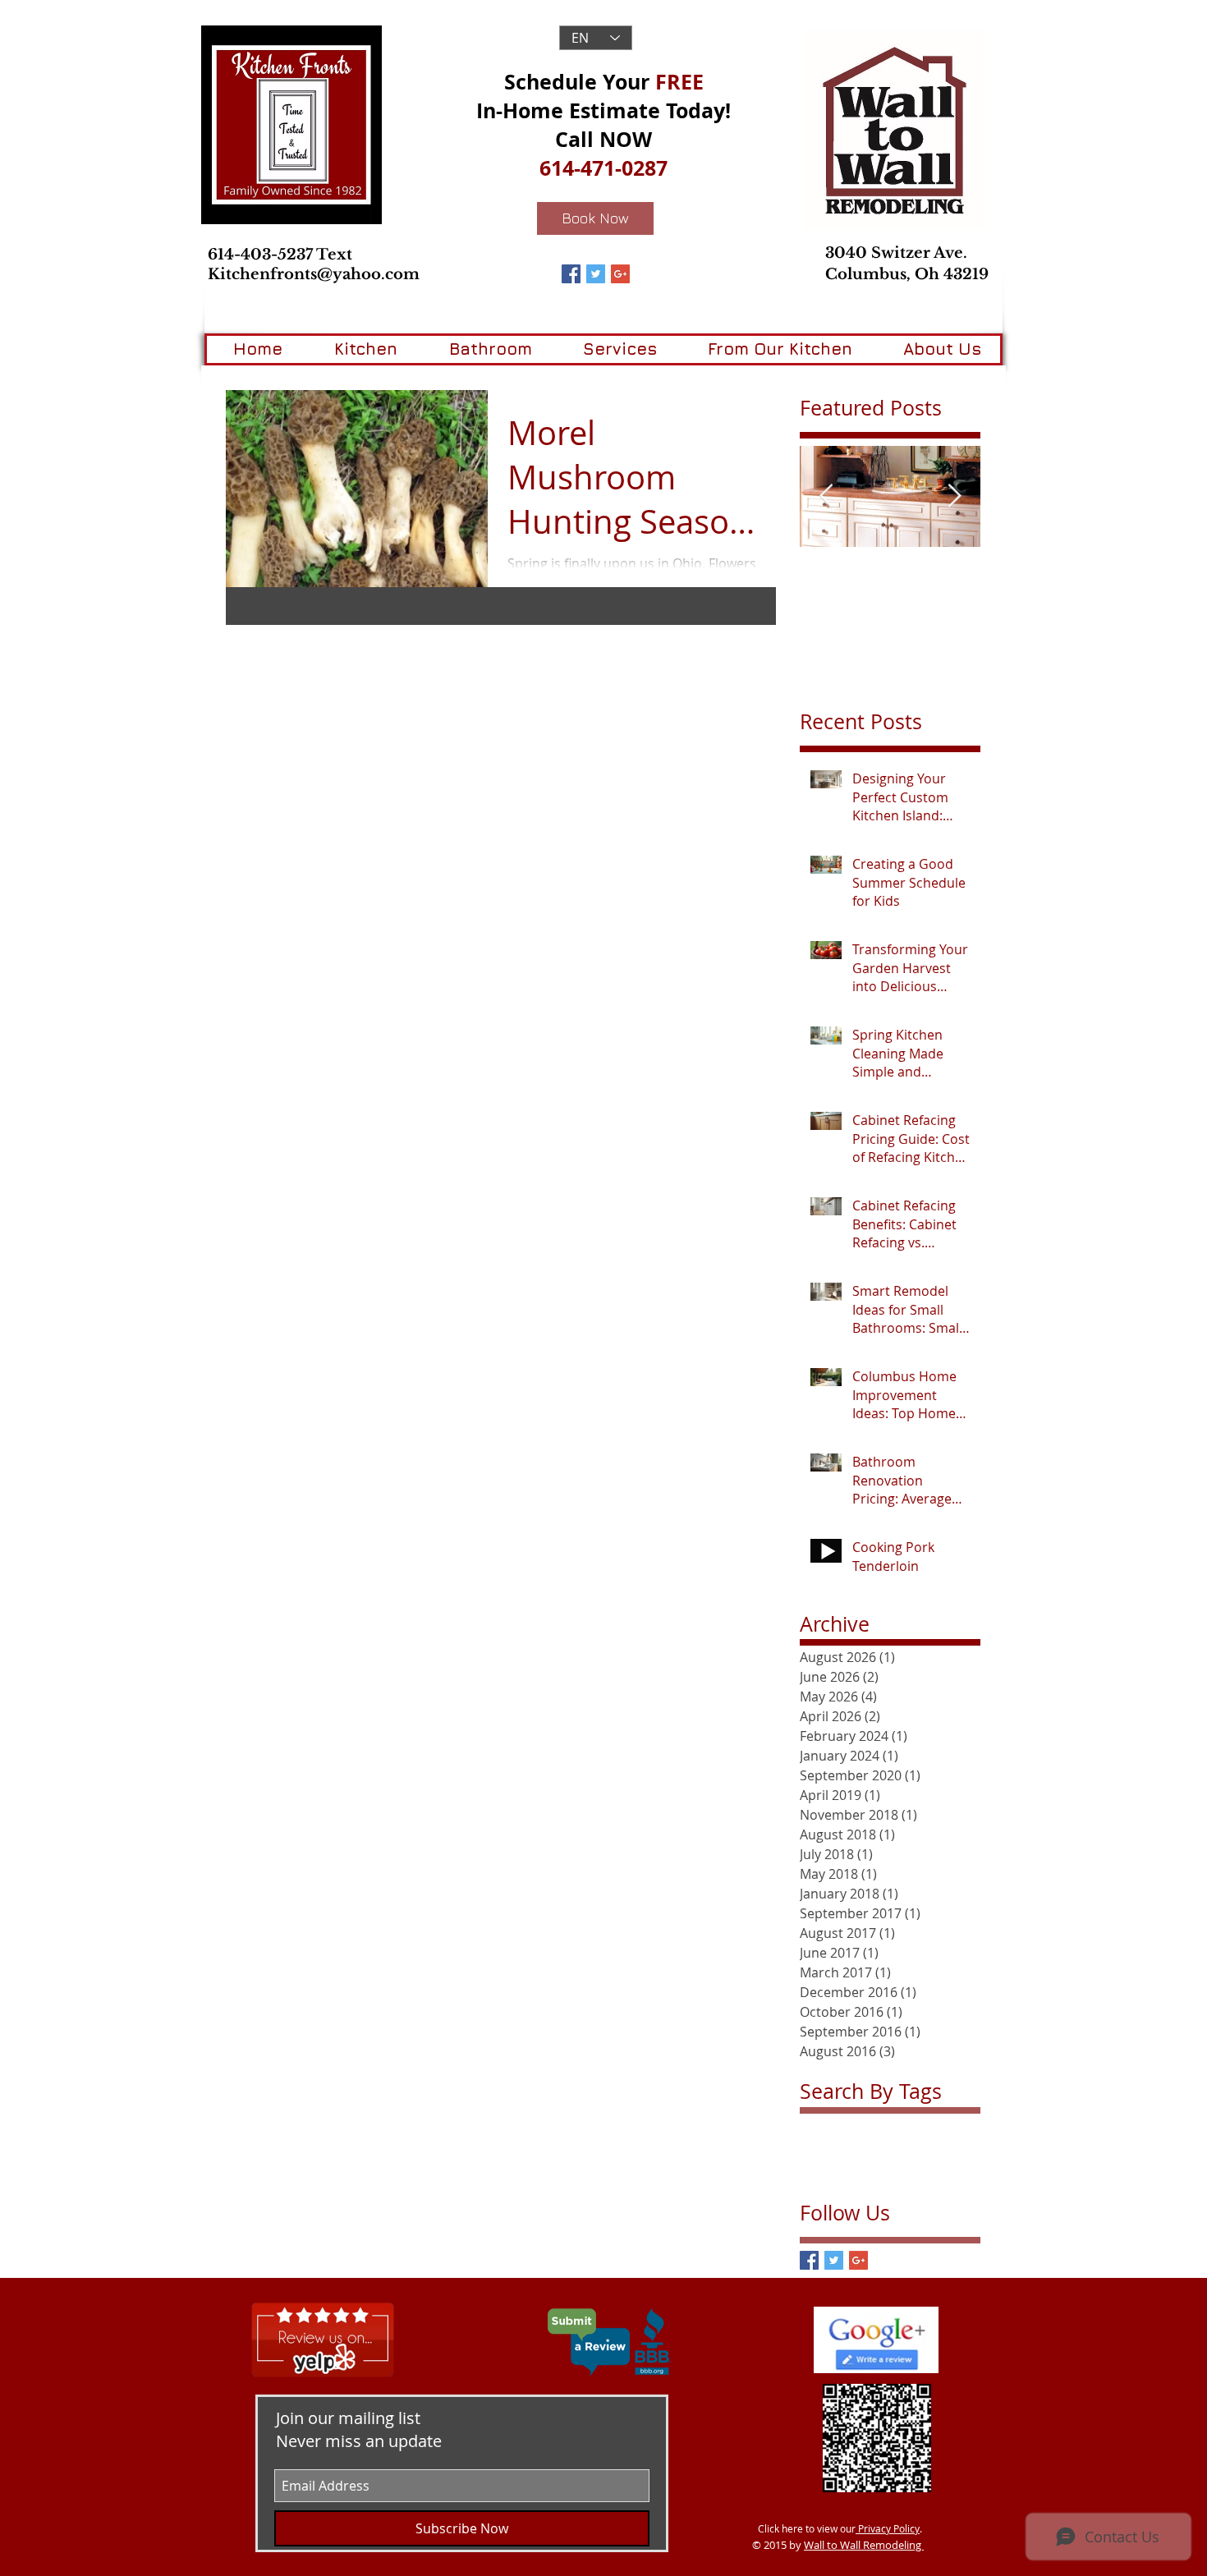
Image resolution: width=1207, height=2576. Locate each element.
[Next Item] (954, 497)
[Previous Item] (826, 497)
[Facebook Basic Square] (571, 274)
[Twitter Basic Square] (596, 274)
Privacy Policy (888, 2528)
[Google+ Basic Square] (620, 274)
